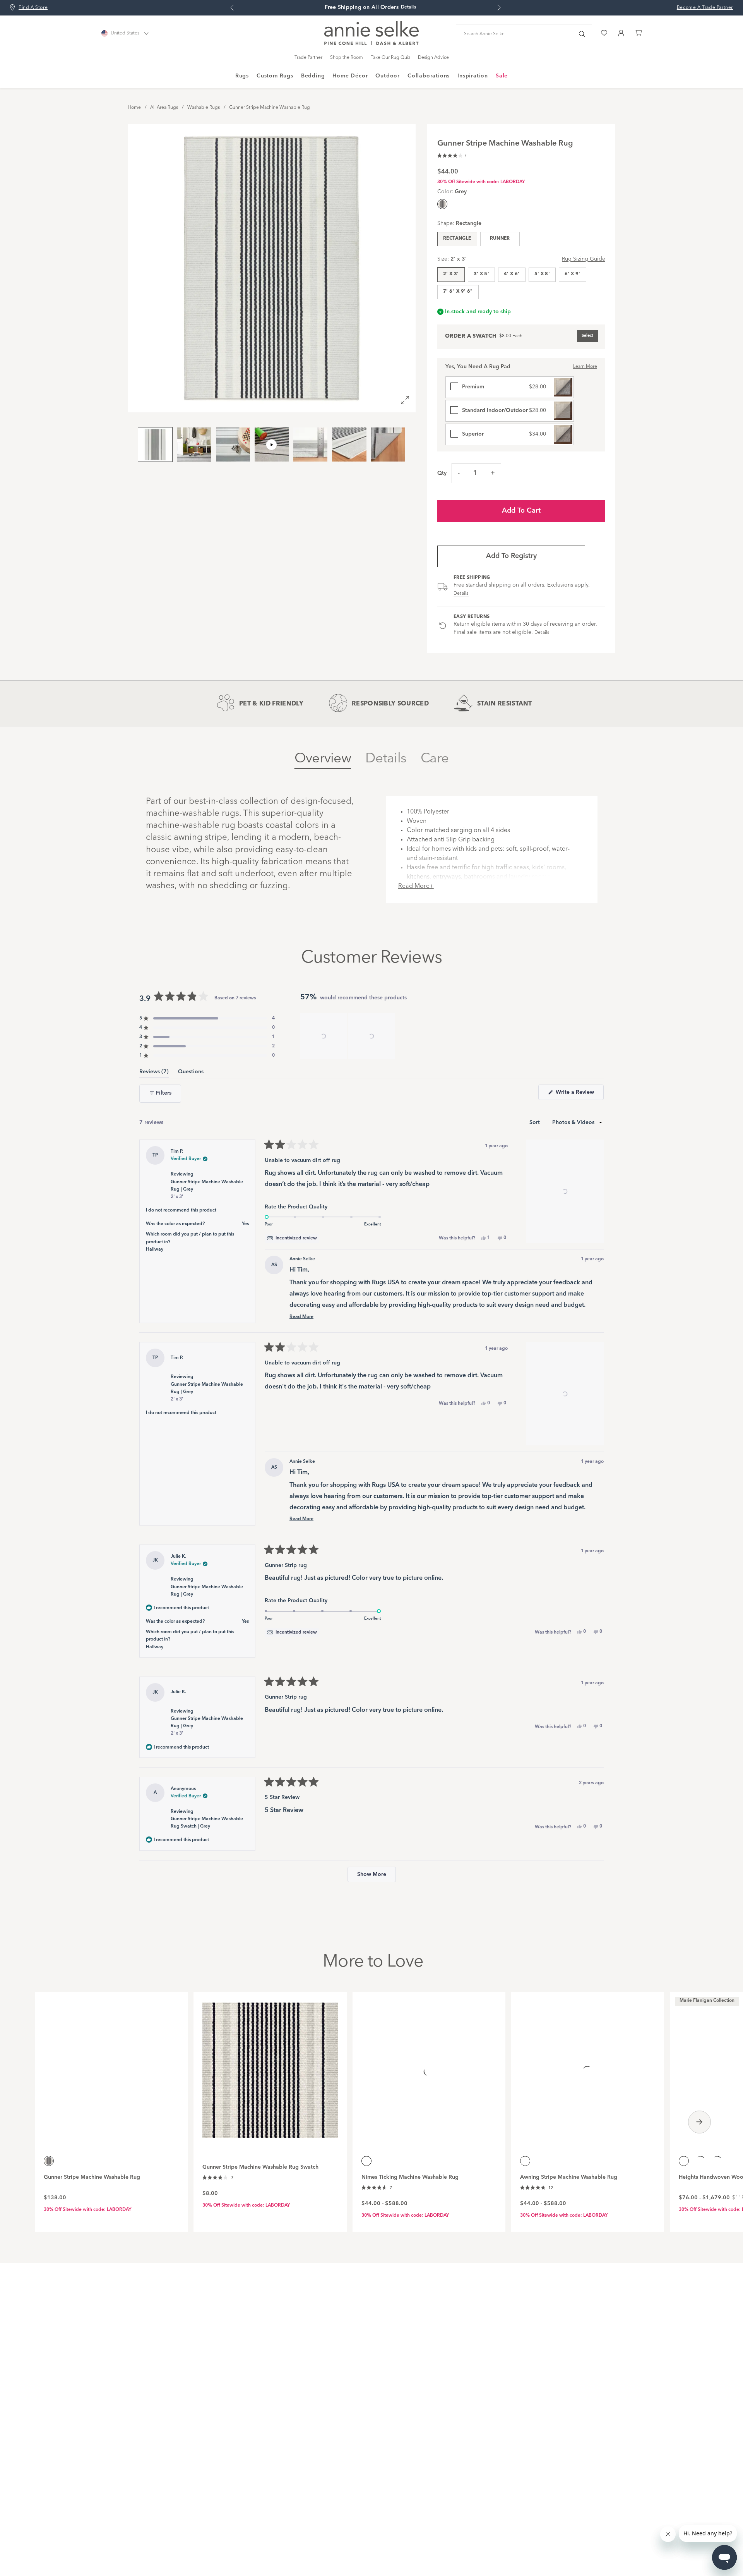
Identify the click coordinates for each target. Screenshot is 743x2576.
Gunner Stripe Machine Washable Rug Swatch (260, 2167)
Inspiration (473, 76)
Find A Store (33, 8)
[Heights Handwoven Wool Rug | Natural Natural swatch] (700, 2161)
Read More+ (416, 886)
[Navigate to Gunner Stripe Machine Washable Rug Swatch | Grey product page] (270, 2066)
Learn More (585, 367)
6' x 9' (573, 274)
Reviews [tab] (154, 1073)
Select (587, 336)
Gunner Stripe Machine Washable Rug (270, 108)
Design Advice (433, 58)
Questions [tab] (191, 1073)
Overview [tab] (323, 759)
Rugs (242, 76)
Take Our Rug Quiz (390, 58)
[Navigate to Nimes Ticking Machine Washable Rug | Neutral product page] (429, 2066)
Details (461, 594)
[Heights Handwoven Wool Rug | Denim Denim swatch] (717, 2161)
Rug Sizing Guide (584, 259)
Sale (502, 76)
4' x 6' (512, 274)
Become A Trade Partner (705, 8)
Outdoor (388, 76)
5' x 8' (542, 274)
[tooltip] (292, 1238)
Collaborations (429, 76)
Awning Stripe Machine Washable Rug (569, 2177)
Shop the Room (347, 58)
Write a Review (579, 1095)
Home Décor (350, 76)
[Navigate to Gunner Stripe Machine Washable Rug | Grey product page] (111, 2066)
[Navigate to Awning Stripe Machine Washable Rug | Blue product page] (588, 2066)
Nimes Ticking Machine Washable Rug (410, 2177)
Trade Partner (308, 58)
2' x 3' (451, 274)
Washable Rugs (204, 108)
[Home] (371, 44)
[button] (452, 155)
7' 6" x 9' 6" (458, 292)
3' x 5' (482, 274)
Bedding (313, 76)
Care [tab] (435, 759)
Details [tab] (386, 759)
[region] (348, 1036)
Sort (535, 1122)
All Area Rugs (164, 108)
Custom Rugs (275, 76)
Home (134, 108)
